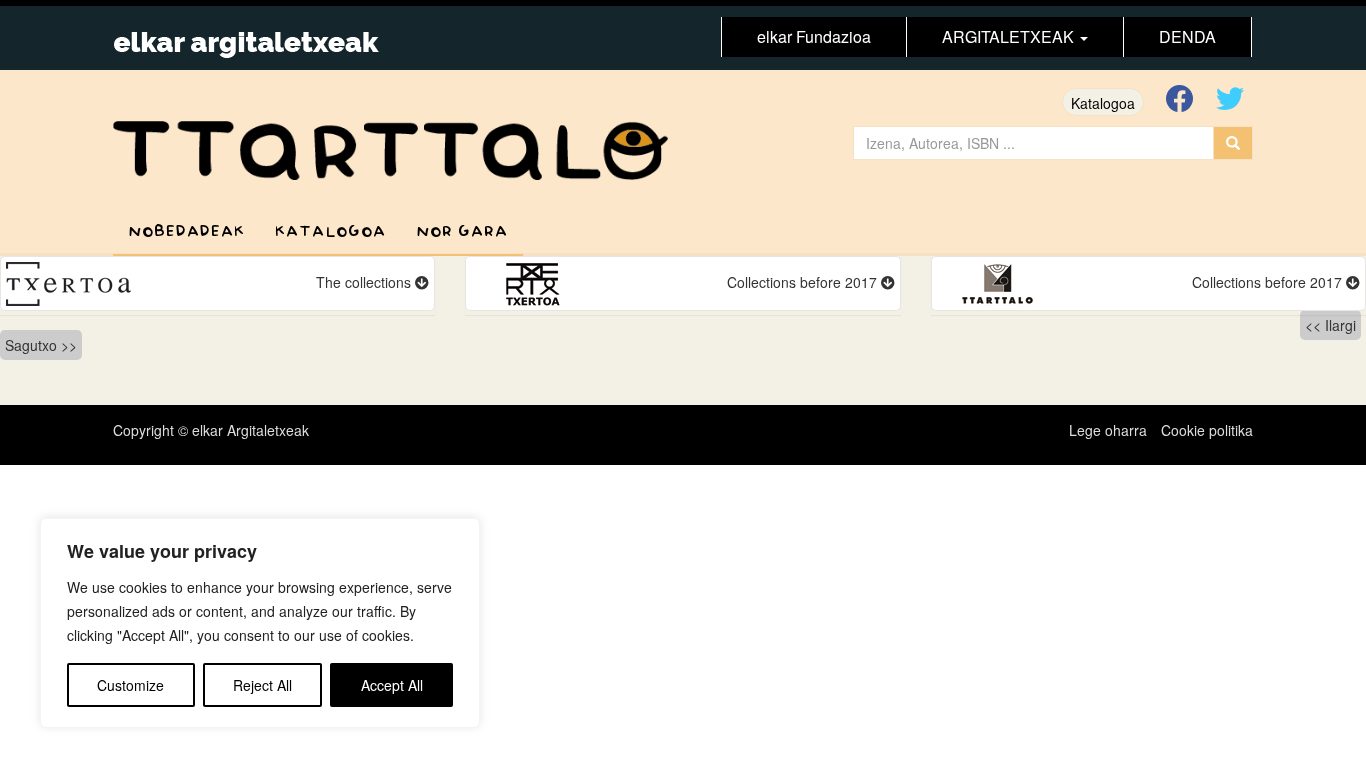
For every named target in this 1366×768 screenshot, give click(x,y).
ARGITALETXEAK (1010, 36)
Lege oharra (1108, 430)
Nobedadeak (186, 231)
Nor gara (462, 231)
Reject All (262, 685)
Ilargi (1340, 325)
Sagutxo (31, 345)
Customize (130, 685)
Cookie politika (1207, 430)
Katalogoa (1103, 103)
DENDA (1187, 36)
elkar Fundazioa (814, 36)
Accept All (392, 685)
